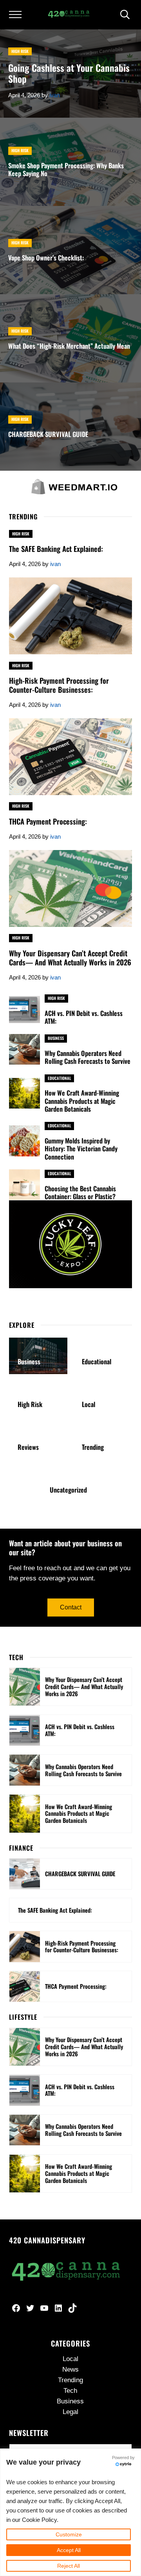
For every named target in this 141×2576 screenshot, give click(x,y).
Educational (59, 1078)
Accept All (69, 2550)
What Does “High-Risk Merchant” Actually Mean (69, 346)
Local (89, 1404)
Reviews (28, 1447)
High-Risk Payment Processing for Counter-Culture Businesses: (59, 685)
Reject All (69, 2566)
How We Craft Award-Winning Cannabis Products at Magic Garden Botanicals (82, 1101)
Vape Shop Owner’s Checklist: (46, 258)
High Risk (20, 51)
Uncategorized (68, 1490)
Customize (69, 2534)
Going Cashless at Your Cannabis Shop (69, 74)
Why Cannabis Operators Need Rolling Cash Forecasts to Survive (88, 1057)
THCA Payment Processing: (48, 822)
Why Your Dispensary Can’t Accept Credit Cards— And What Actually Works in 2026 (70, 958)
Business (56, 1038)
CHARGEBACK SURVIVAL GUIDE (48, 434)
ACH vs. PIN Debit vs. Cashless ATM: (84, 1017)
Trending (93, 1447)
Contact (71, 1607)
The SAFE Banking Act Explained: (56, 549)
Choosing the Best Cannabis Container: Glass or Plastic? (80, 1192)
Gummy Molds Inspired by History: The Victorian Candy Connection (81, 1149)
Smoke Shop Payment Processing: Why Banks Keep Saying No (66, 169)
